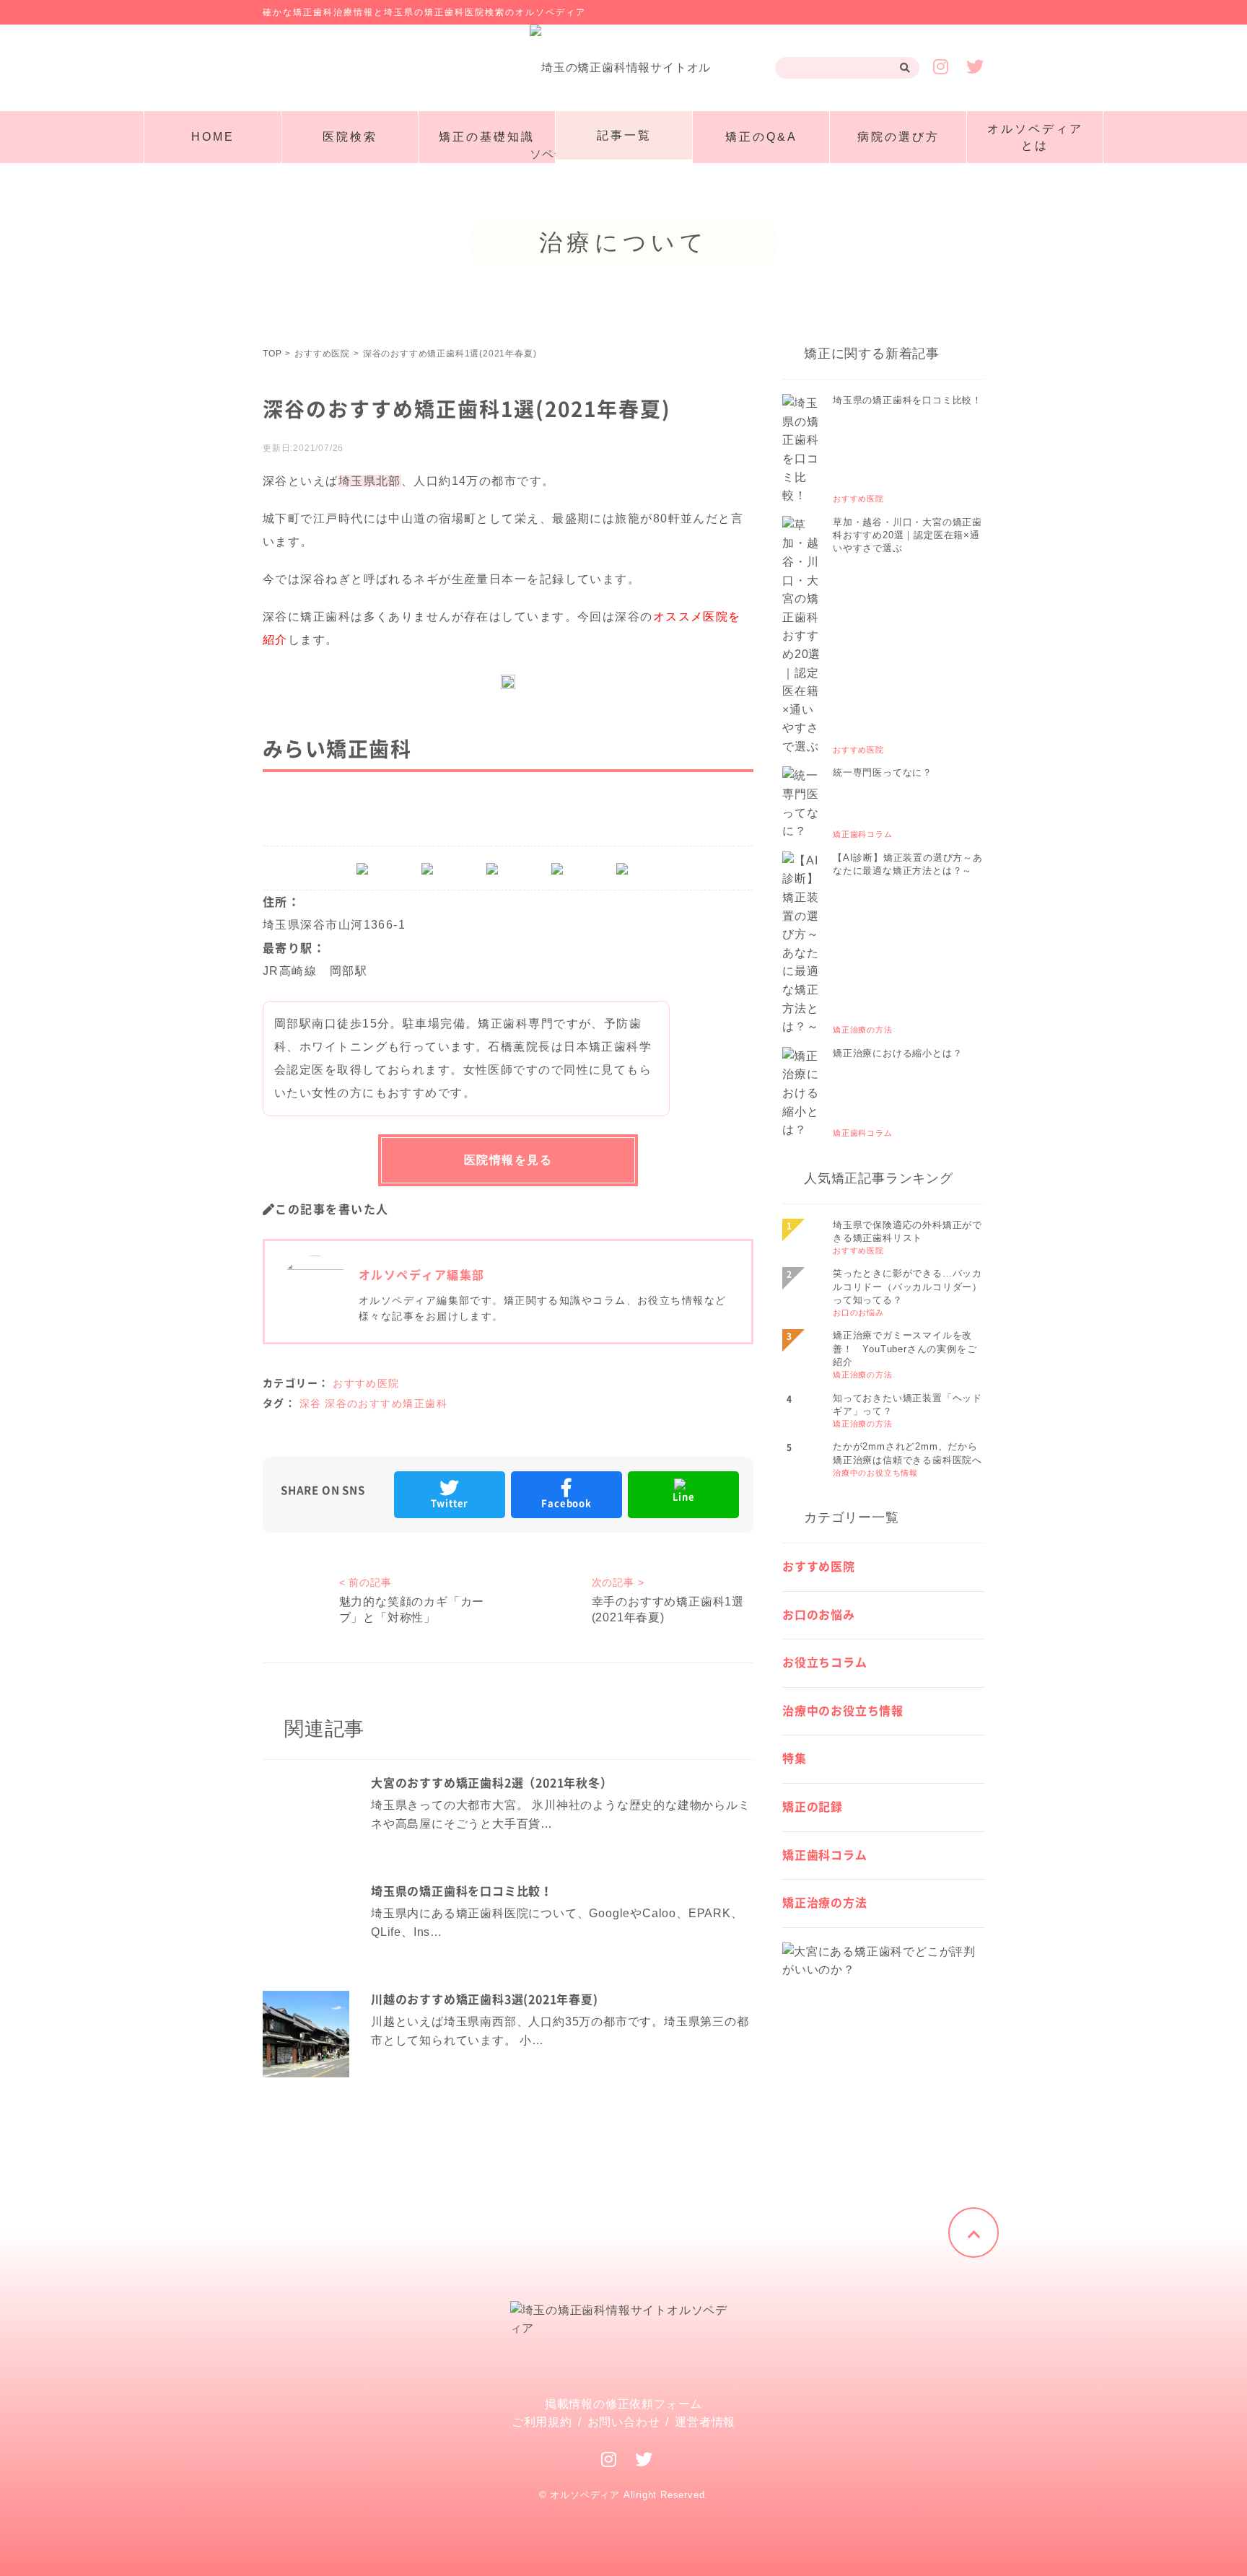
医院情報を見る (508, 1160)
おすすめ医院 (366, 1383)
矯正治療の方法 (825, 1903)
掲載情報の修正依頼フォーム (623, 2404)
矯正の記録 (813, 1807)
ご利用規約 (542, 2422)
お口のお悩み (819, 1615)
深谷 (311, 1403)
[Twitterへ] (644, 2459)
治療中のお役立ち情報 (843, 1711)
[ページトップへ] (973, 2233)
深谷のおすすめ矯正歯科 (386, 1403)
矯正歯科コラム (825, 1855)
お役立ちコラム (825, 1662)
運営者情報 (705, 2422)
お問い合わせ (624, 2422)
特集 (795, 1758)
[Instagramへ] (609, 2459)
